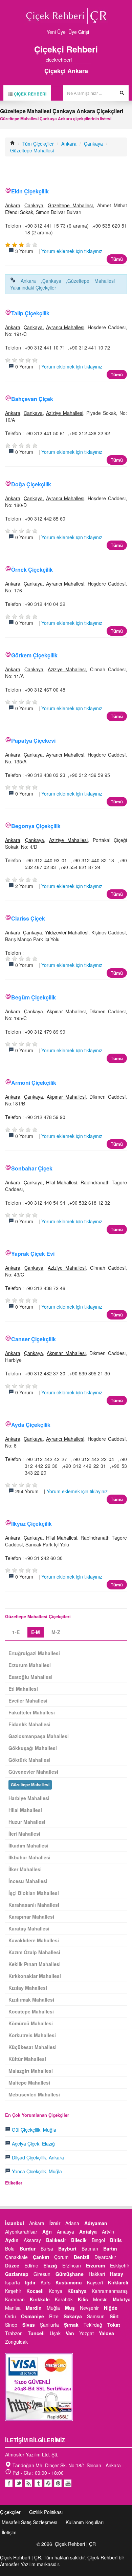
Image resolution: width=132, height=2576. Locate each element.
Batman (90, 2248)
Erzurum (95, 2265)
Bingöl (98, 2240)
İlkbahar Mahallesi (29, 1857)
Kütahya (77, 2291)
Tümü (117, 259)
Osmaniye (32, 2316)
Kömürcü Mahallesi (31, 2023)
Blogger (28, 2483)
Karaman (15, 2299)
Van (70, 2333)
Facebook (9, 2483)
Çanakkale (16, 2257)
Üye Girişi (79, 32)
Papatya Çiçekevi (33, 741)
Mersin (100, 2299)
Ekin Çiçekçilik (30, 191)
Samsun (96, 2316)
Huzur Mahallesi (27, 1822)
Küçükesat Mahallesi (32, 2047)
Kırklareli (118, 2282)
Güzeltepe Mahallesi (32, 150)
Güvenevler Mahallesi (33, 1772)
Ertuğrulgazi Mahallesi (34, 1653)
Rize (54, 2316)
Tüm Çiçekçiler (38, 144)
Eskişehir (120, 2265)
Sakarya (73, 2316)
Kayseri (95, 2282)
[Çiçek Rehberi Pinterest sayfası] (89, 60)
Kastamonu (69, 2282)
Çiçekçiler (10, 2512)
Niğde (111, 2308)
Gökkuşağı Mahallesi (33, 1748)
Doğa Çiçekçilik (31, 484)
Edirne (31, 2265)
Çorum (61, 2257)
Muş (70, 2308)
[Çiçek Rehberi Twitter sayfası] (76, 60)
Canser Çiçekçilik (34, 1339)
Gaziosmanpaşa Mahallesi (39, 1736)
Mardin (34, 2308)
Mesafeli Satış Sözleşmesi (29, 2522)
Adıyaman (96, 2223)
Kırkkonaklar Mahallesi (35, 1976)
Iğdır (30, 2282)
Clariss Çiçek (28, 918)
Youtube (48, 2483)
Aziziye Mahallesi (65, 413)
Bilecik (79, 2240)
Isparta (13, 2282)
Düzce (12, 2265)
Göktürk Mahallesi (29, 1760)
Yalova (106, 2333)
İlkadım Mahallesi (28, 1845)
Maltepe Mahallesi (29, 2083)
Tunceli (36, 2333)
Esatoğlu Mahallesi (30, 1677)
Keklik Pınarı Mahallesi (35, 1964)
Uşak (55, 2333)
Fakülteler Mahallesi (32, 1712)
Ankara (69, 144)
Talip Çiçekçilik (30, 313)
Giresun (42, 2274)
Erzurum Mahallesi (30, 1665)
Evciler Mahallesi (28, 1701)
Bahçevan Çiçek (32, 399)
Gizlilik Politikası (46, 2512)
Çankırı (41, 2257)
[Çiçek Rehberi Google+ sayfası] (83, 60)
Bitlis (116, 2240)
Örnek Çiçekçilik (32, 569)
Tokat (114, 2325)
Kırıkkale (40, 2299)
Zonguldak (16, 2342)
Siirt (114, 2316)
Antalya (88, 2232)
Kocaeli (35, 2291)
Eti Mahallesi (23, 1689)
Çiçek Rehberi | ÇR (75, 2544)
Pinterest (58, 2483)
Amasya (65, 2232)
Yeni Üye (56, 32)
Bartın (110, 2248)
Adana (72, 2223)
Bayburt (67, 2248)
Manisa (13, 2308)
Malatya (122, 2299)
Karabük (64, 2299)
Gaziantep (17, 2274)
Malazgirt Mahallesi (31, 2071)
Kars (46, 2282)
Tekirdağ (93, 2325)
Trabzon (14, 2333)
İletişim (9, 2532)
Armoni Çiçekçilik (34, 1083)
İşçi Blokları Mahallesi (34, 1893)
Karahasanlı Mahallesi (34, 1905)
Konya (56, 2291)
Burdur (28, 2248)
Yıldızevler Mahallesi (67, 932)
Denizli (82, 2257)
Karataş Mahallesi (29, 1928)
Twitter (19, 2483)
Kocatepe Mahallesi (31, 2011)
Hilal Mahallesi (62, 1182)
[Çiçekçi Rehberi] (13, 144)
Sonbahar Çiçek (32, 1168)
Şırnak (71, 2325)
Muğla (53, 2308)
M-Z (56, 1632)
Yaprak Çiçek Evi (33, 1254)
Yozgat (86, 2333)
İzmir (55, 2223)
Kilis (83, 2299)
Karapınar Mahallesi (31, 1917)
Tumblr (38, 2483)
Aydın (12, 2240)
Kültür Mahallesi (27, 2059)
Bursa (47, 2248)
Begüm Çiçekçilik (34, 997)
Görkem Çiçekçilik (34, 655)
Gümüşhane (70, 2274)
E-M (36, 1632)
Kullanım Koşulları (85, 2522)
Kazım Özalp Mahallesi (34, 1952)
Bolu (10, 2248)
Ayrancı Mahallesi (65, 327)
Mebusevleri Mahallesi (34, 2094)
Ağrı (47, 2232)
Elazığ (50, 2265)
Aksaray (32, 2240)
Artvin (108, 2232)
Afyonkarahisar (21, 2232)
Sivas (29, 2325)
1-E (16, 1632)
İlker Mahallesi (25, 1869)
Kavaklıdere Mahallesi (34, 1940)
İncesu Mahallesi (28, 1881)
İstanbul (15, 2223)
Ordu (10, 2316)
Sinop (11, 2325)
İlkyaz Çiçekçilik (31, 1524)
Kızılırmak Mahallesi (31, 2000)
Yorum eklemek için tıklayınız (72, 251)
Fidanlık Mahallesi (29, 1724)
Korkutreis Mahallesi (32, 2035)
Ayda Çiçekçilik (31, 1425)
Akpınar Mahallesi (66, 1011)
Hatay (117, 2274)
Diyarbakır (105, 2257)
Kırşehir (13, 2291)
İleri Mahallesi (24, 1834)
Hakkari (97, 2274)
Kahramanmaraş (110, 2291)
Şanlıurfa (49, 2325)
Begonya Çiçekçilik (36, 826)
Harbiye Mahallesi (29, 1798)
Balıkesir (56, 2240)
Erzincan (72, 2265)
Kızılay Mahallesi (28, 1988)
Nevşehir (89, 2308)
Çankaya (93, 144)
